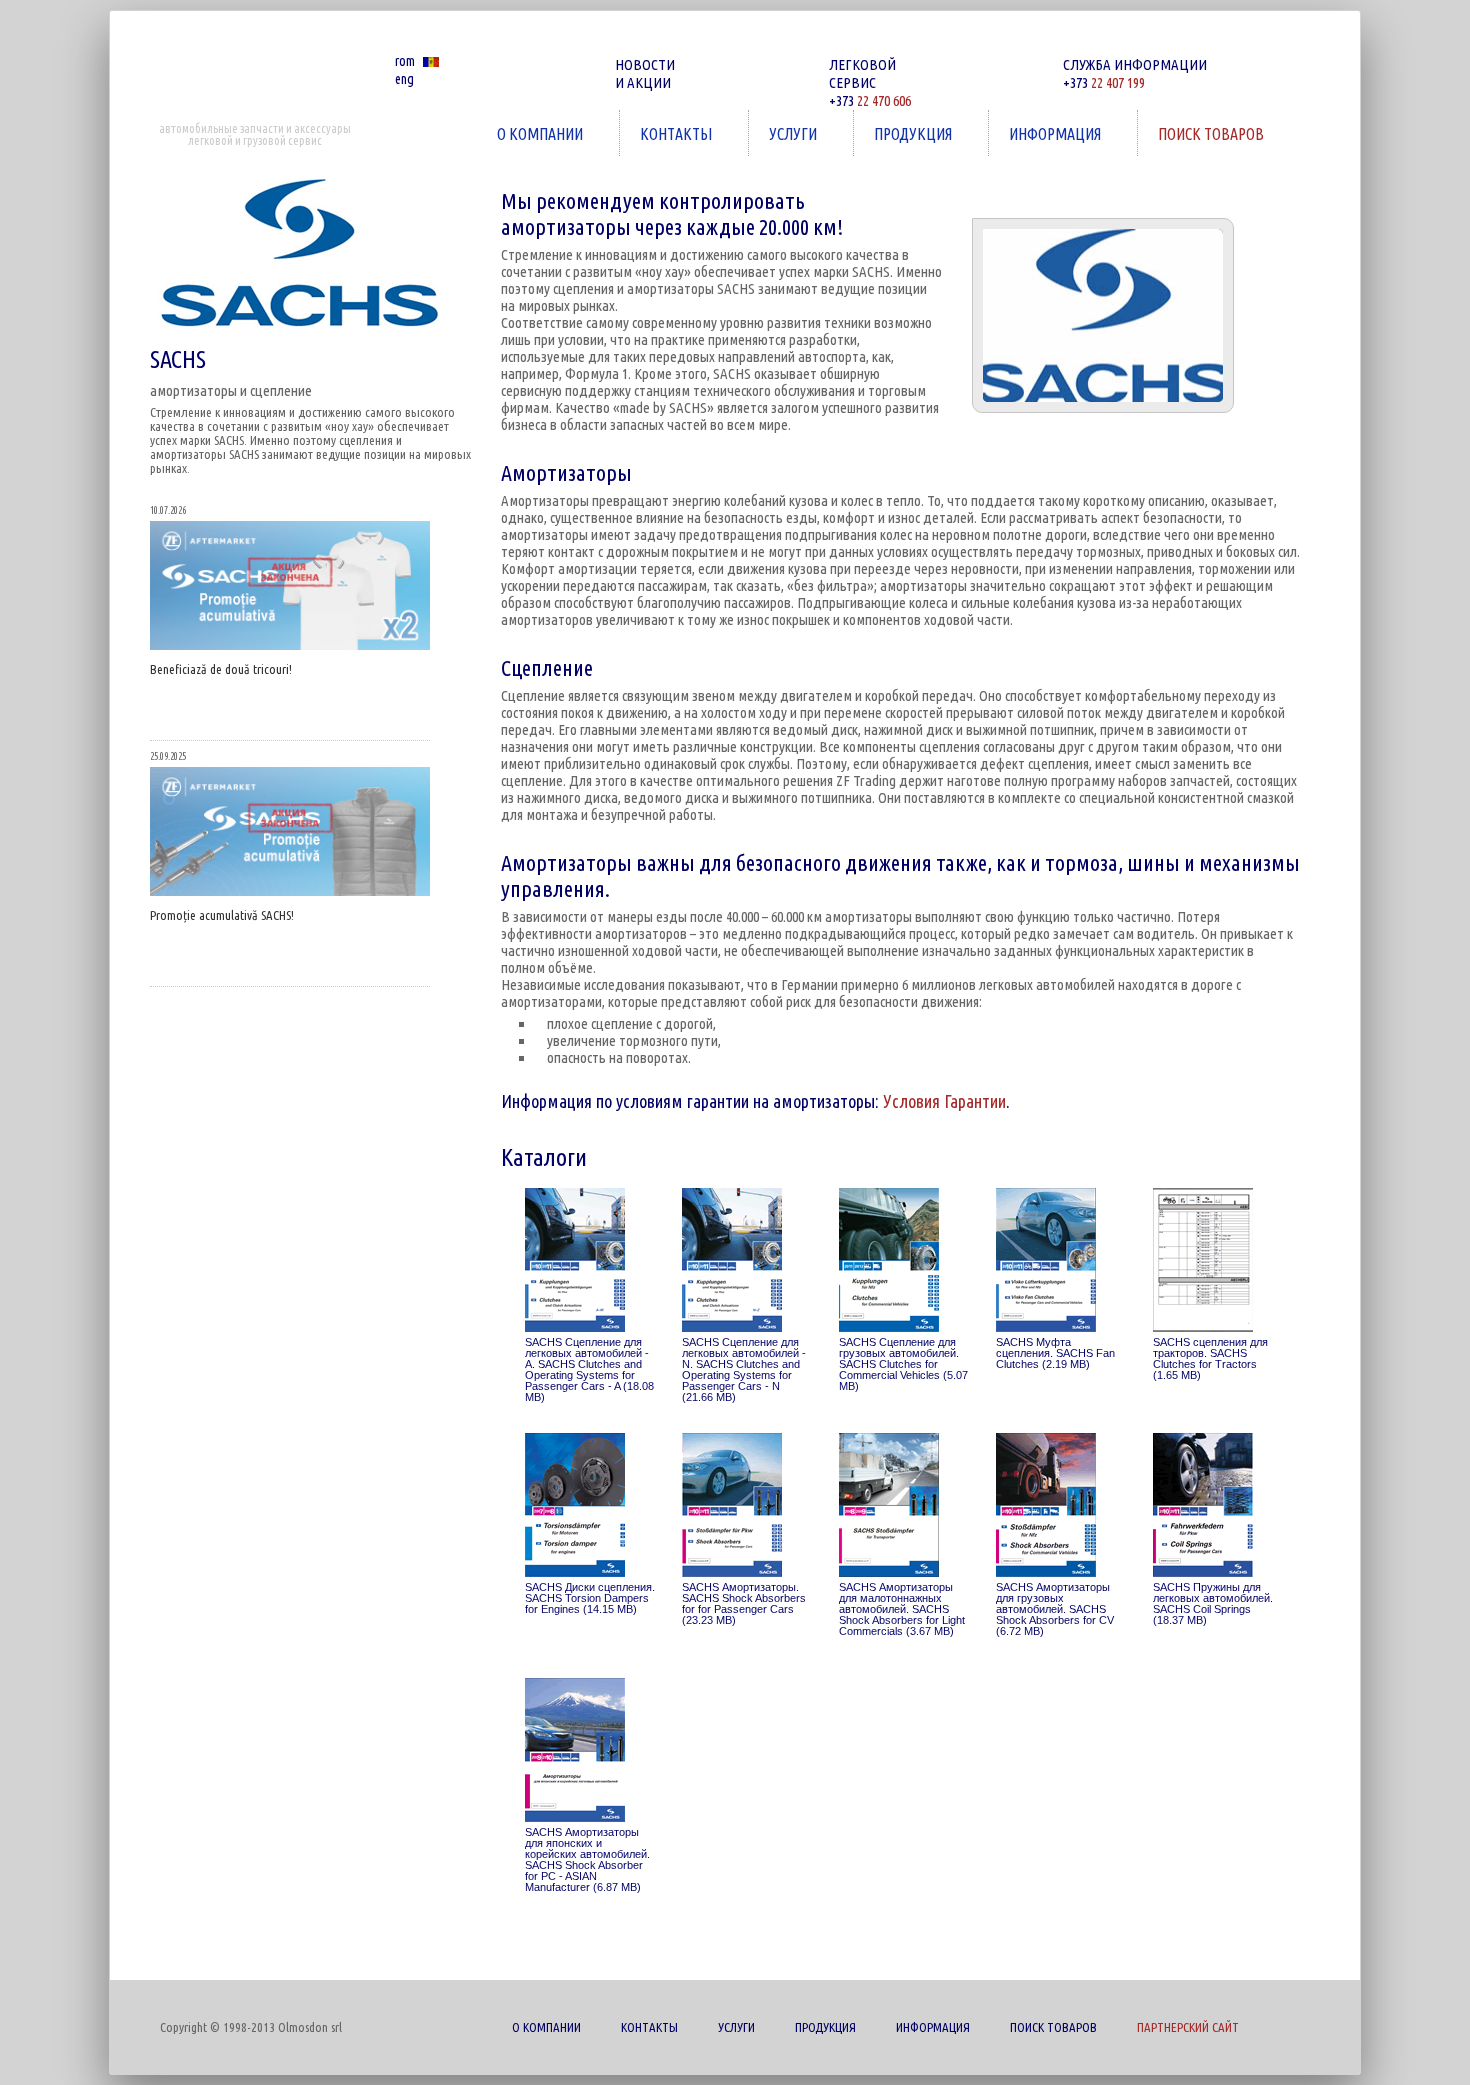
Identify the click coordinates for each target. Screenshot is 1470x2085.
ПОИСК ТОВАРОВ (1201, 133)
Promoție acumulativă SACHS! (222, 915)
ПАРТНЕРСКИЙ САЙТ (1188, 2027)
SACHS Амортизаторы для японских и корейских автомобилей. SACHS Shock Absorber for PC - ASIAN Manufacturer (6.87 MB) (587, 1860)
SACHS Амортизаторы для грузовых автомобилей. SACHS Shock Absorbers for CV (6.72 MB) (1055, 1609)
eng (404, 79)
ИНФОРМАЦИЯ (1045, 133)
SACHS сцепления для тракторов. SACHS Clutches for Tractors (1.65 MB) (1210, 1359)
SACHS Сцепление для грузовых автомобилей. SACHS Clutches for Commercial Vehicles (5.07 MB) (903, 1364)
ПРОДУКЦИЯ (903, 133)
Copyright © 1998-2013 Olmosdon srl (251, 2027)
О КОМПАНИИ (530, 133)
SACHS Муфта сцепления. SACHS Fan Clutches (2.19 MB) (1055, 1353)
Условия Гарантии (944, 1101)
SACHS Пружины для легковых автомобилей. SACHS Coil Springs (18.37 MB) (1213, 1604)
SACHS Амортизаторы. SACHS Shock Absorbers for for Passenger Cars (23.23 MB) (744, 1604)
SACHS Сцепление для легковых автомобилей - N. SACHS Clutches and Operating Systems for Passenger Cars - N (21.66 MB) (744, 1370)
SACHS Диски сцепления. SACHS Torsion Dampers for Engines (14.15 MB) (590, 1598)
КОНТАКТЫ (666, 133)
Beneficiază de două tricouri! (221, 669)
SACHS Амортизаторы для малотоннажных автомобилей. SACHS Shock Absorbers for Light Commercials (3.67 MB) (902, 1609)
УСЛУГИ (783, 133)
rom (405, 61)
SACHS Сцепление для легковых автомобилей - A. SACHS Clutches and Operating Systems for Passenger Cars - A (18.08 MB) (589, 1370)
